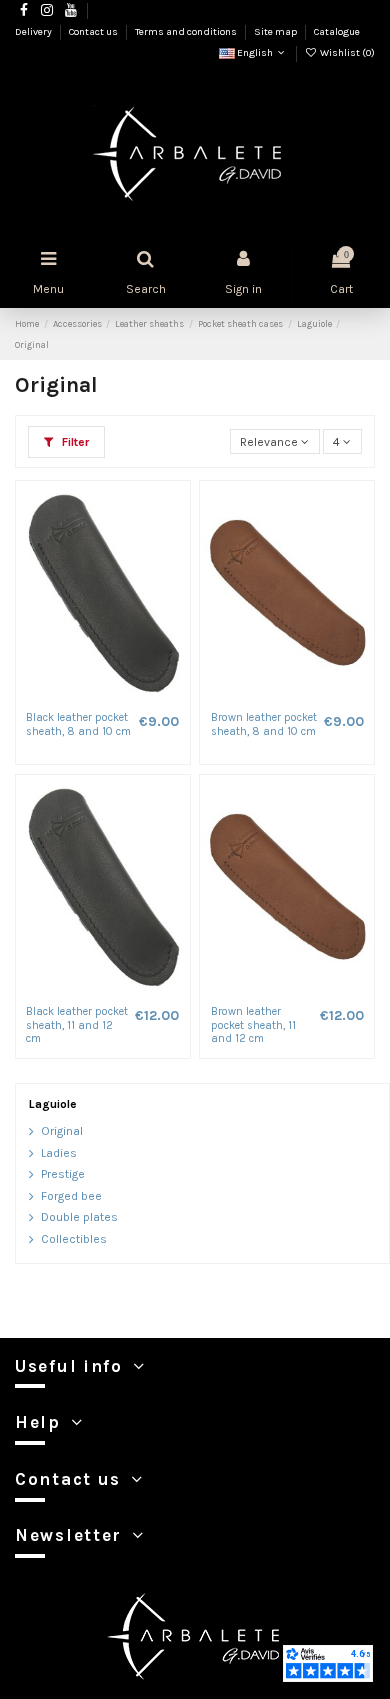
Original (62, 1131)
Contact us (94, 32)
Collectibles (74, 1239)
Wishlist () (346, 53)
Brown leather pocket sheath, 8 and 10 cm (264, 724)
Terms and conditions (187, 32)
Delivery (34, 32)
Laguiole (53, 1104)
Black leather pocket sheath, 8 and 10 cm (78, 724)
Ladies (59, 1153)
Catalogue (337, 32)
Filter (74, 442)
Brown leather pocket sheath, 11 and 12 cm (253, 1025)
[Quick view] (115, 697)
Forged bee (71, 1196)
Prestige (63, 1174)
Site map (276, 32)
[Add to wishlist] (91, 697)
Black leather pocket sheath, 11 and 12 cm (77, 1025)
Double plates (79, 1217)
